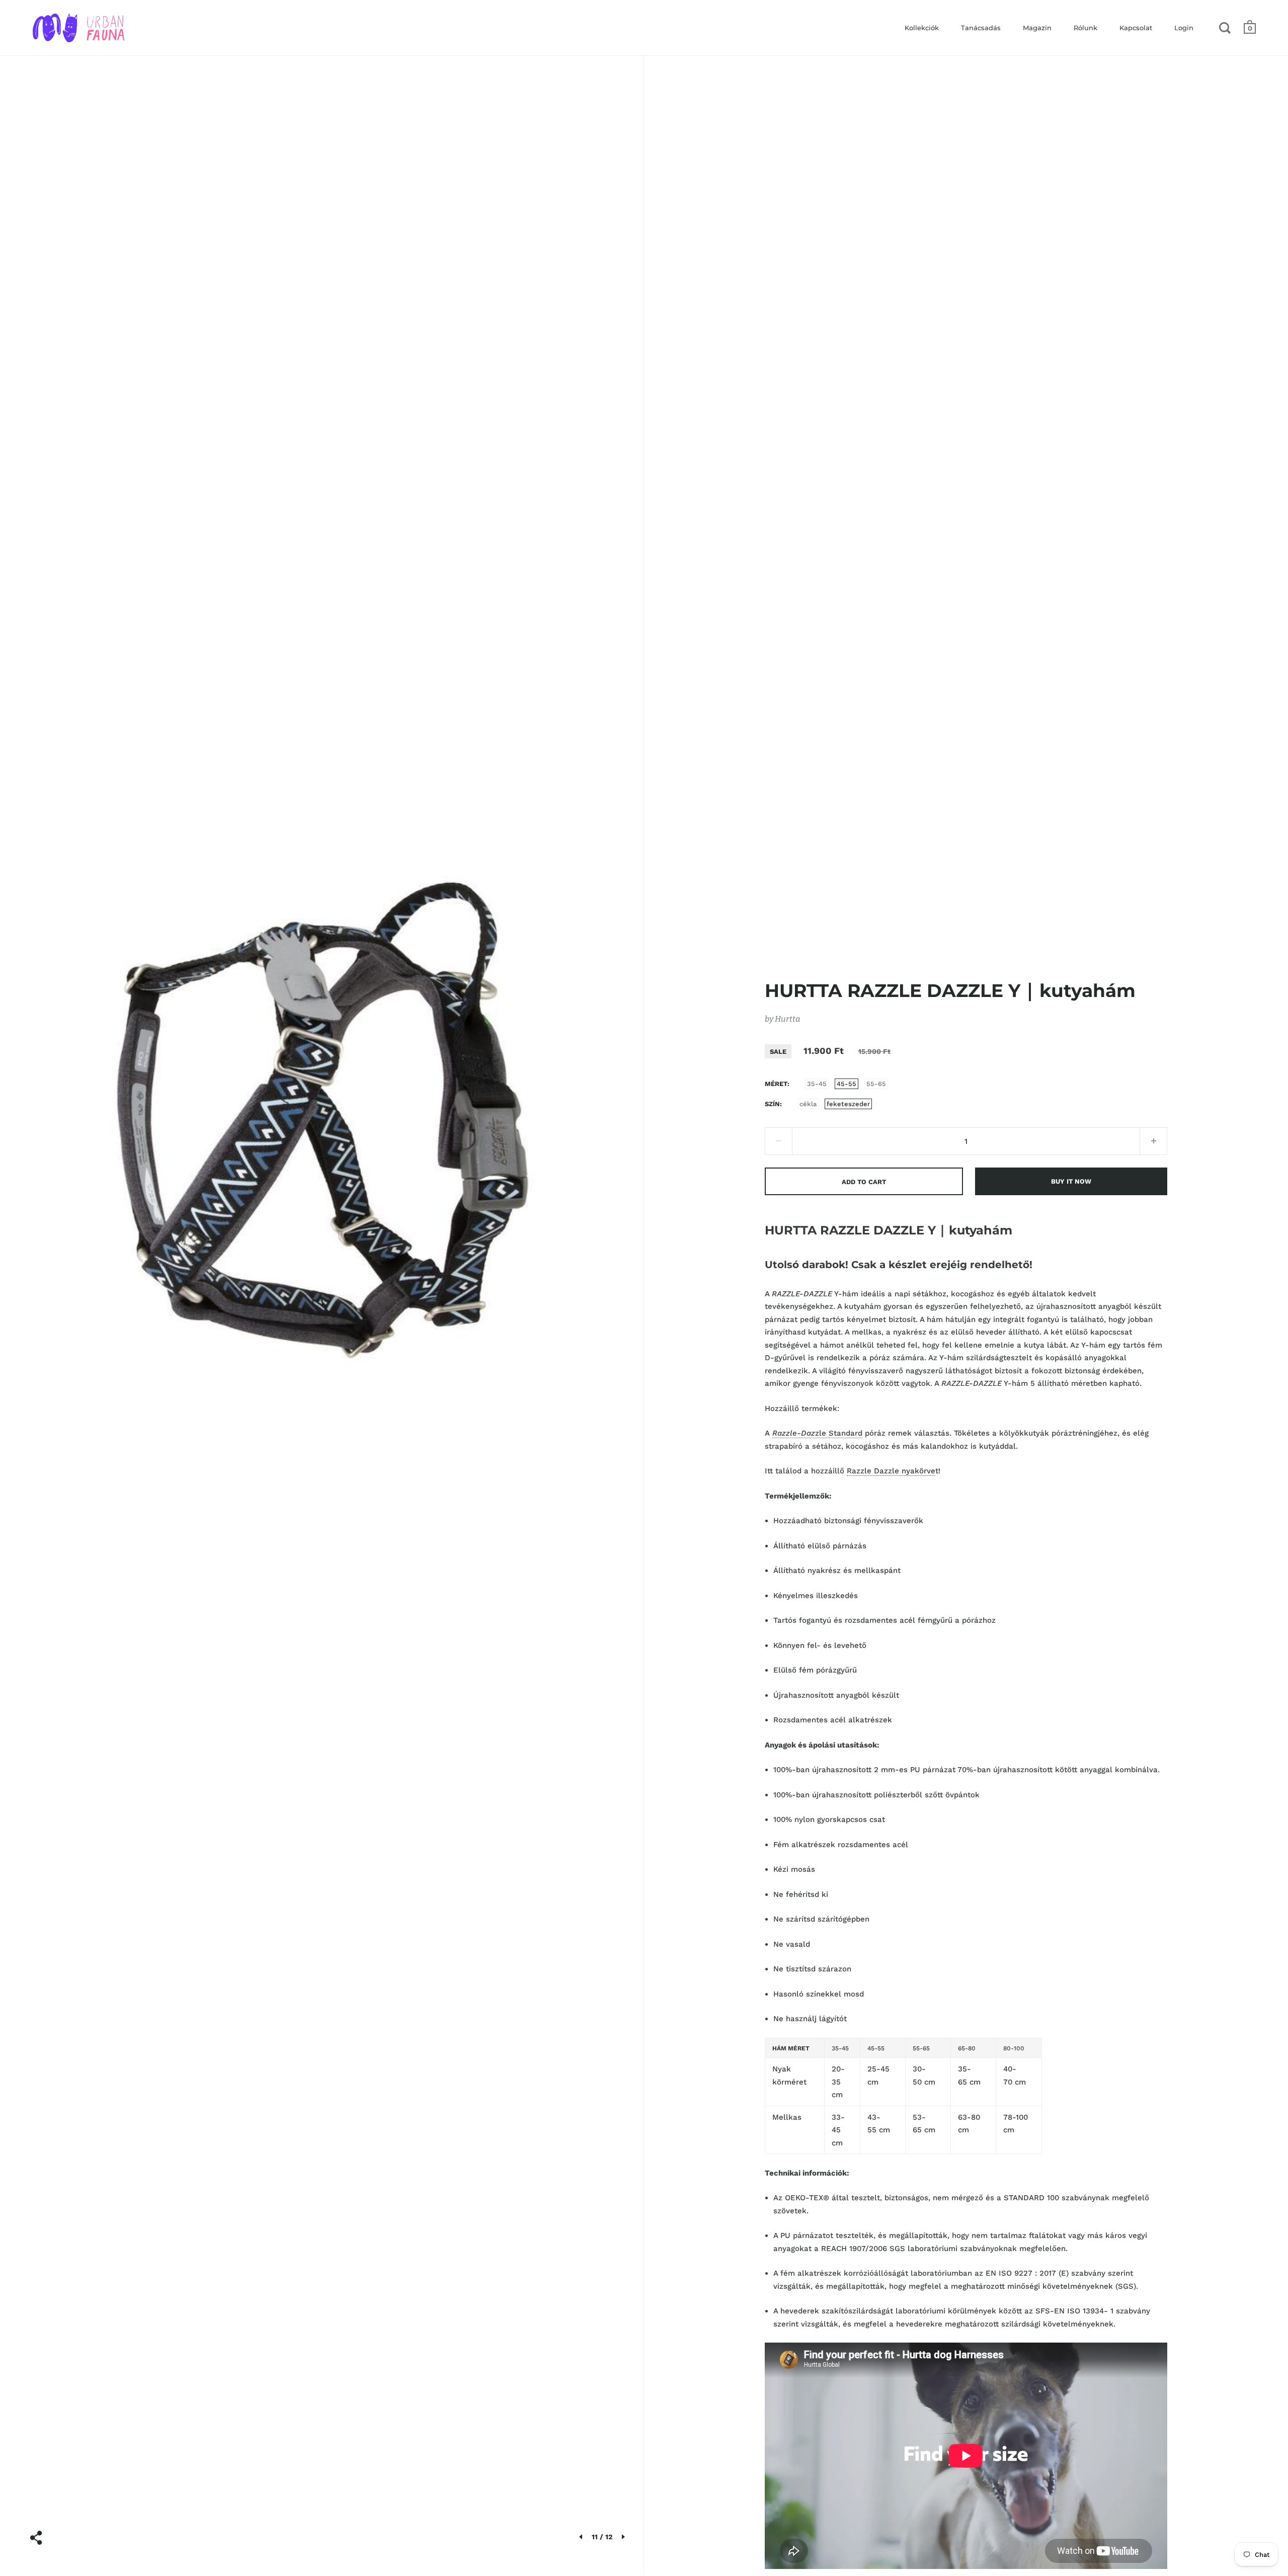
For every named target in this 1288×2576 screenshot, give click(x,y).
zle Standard (817, 1433)
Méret (776, 1084)
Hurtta (787, 1019)
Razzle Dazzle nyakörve (891, 1471)
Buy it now (1071, 1181)
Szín (772, 1104)
